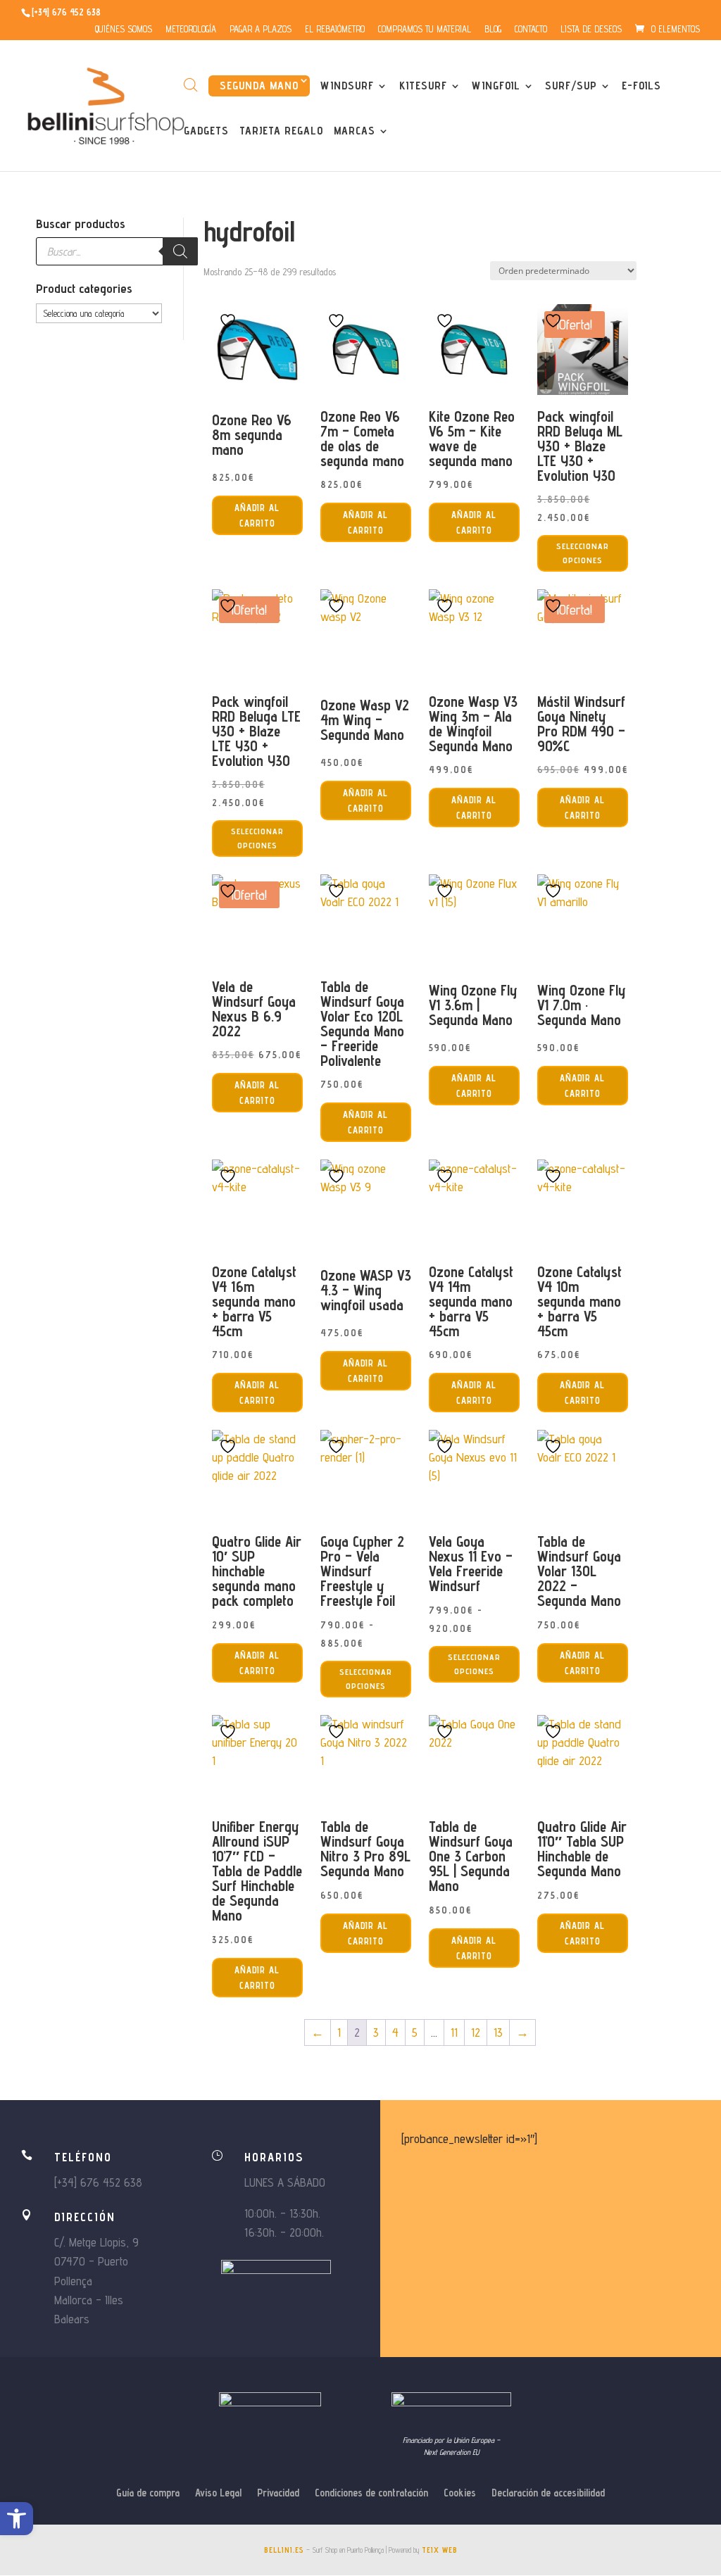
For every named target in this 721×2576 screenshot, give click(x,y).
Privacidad (278, 2493)
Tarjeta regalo (281, 132)
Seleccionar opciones (583, 553)
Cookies (460, 2493)
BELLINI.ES (284, 2550)
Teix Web (440, 2550)
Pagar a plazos (261, 30)
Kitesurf (423, 87)
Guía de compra (148, 2493)
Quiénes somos (124, 30)
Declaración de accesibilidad (548, 2493)
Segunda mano (259, 86)
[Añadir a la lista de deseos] (230, 320)
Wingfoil (496, 87)
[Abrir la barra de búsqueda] (191, 85)
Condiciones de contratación (371, 2493)
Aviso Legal (218, 2493)
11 (454, 2032)
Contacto (531, 30)
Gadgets (206, 132)
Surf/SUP (571, 87)
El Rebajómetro (335, 30)
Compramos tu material (425, 30)
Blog (493, 30)
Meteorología (191, 30)
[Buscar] (180, 251)
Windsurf (347, 87)
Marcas (355, 132)
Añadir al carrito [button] (257, 515)
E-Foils (641, 87)
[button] (17, 2519)
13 (498, 2032)
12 (476, 2032)
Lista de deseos (591, 30)
